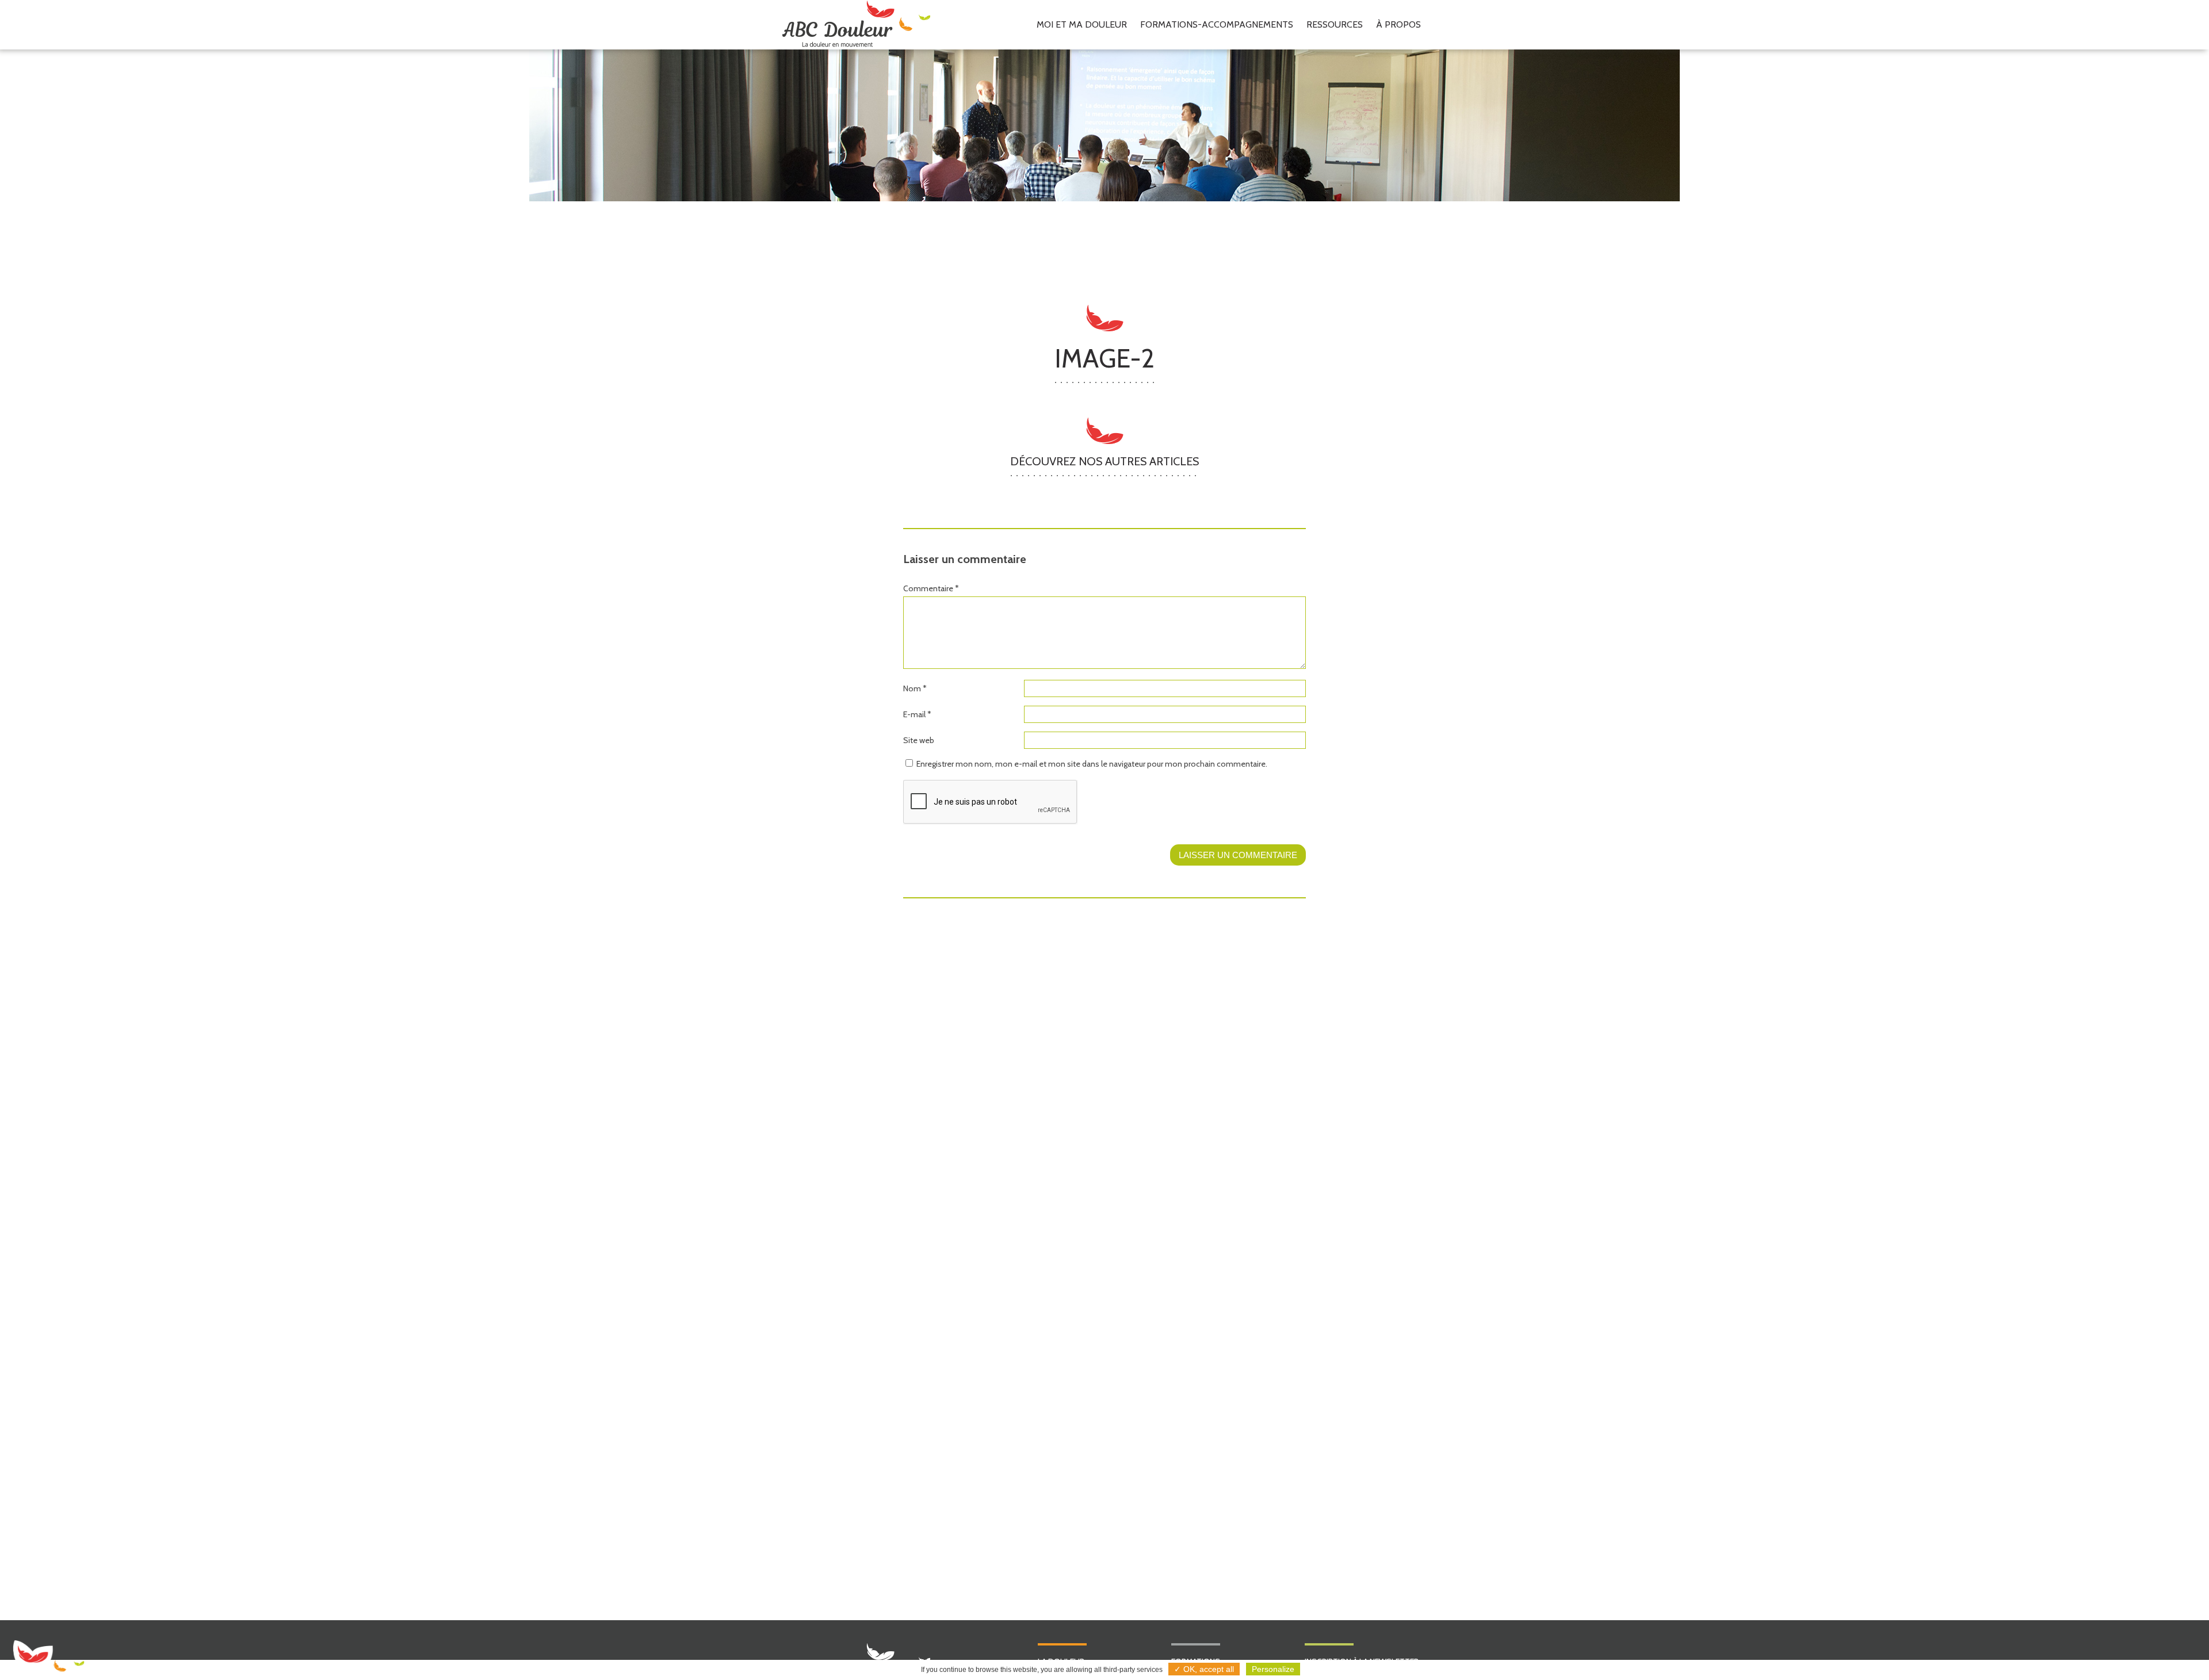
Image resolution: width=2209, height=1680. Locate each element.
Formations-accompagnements (1217, 24)
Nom (915, 688)
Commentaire (931, 588)
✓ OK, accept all (1204, 1669)
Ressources (1335, 24)
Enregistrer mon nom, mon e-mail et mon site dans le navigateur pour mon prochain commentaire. (1092, 764)
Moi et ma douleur (1082, 24)
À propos (1398, 24)
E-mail (917, 714)
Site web (919, 740)
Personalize (1273, 1669)
